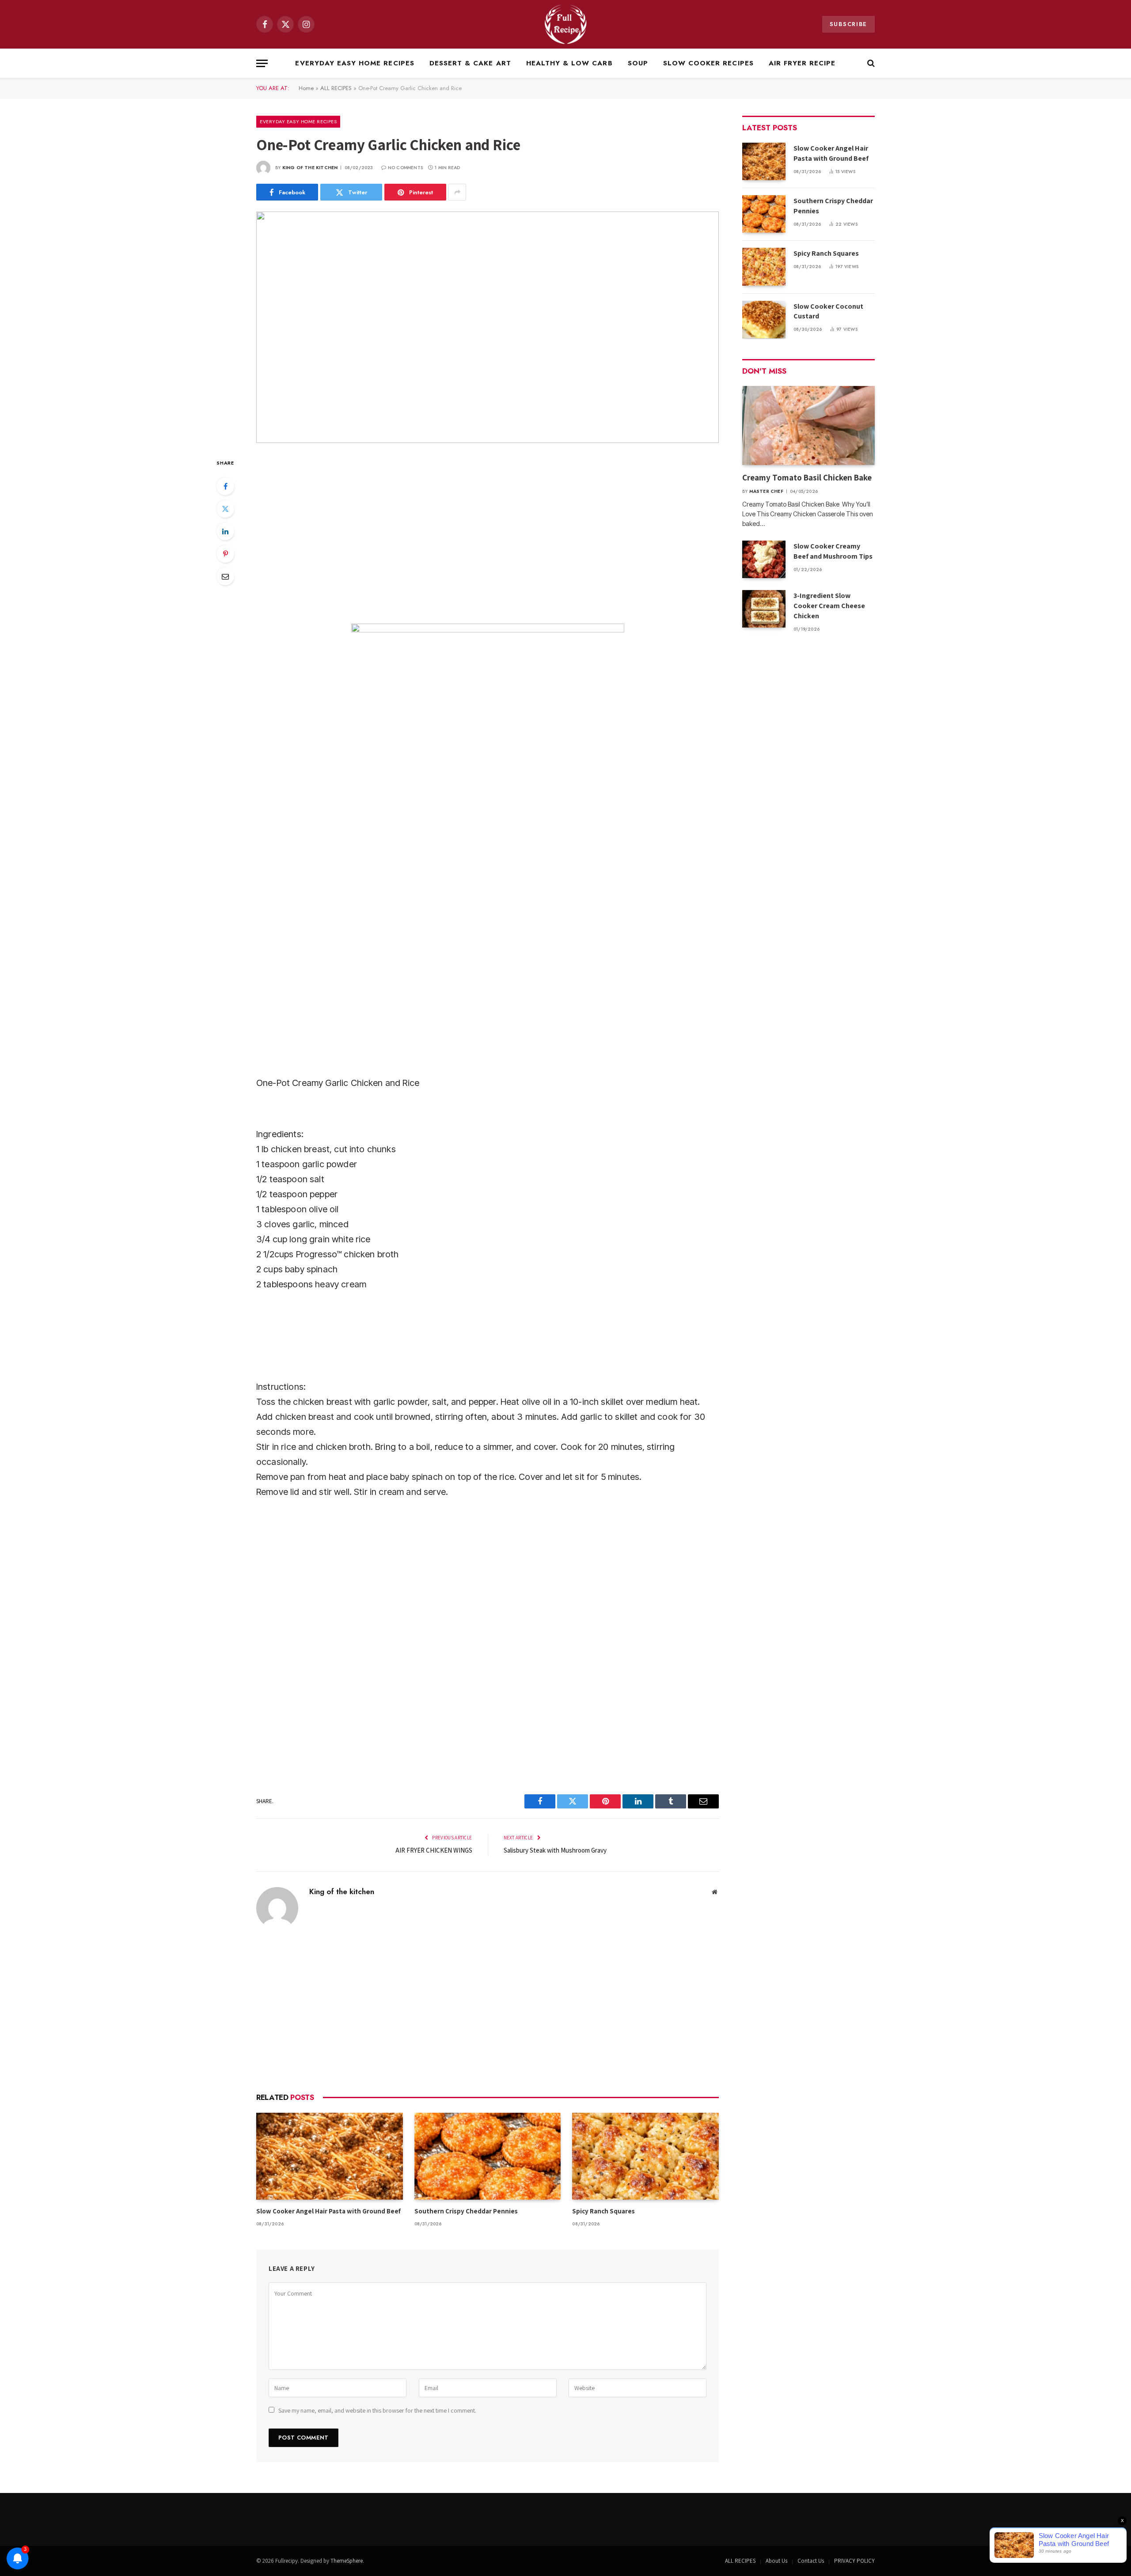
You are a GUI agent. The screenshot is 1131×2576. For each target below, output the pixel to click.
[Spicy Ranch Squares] (645, 2156)
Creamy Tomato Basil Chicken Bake (808, 477)
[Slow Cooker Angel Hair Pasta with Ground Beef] (330, 2156)
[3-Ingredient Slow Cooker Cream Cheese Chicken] (764, 609)
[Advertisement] (488, 532)
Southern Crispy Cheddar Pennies (466, 2211)
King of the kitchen (310, 168)
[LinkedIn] (225, 531)
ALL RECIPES (336, 88)
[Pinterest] (225, 554)
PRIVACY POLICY (854, 2561)
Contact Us (811, 2561)
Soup (638, 63)
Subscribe (848, 24)
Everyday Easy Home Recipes (355, 63)
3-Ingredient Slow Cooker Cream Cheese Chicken (829, 606)
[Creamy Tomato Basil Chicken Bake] (808, 426)
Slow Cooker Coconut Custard (828, 311)
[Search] (870, 63)
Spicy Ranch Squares (603, 2211)
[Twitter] (225, 509)
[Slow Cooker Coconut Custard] (764, 320)
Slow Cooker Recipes (708, 63)
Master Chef (766, 491)
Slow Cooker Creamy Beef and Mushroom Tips (833, 551)
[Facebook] (225, 486)
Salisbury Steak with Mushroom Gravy (555, 1850)
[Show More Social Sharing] (457, 192)
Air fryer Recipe (802, 63)
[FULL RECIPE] (566, 24)
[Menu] (262, 63)
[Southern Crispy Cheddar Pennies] (488, 2156)
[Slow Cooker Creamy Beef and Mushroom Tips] (764, 559)
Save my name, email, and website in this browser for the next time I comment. (377, 2410)
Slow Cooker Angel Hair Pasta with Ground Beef (328, 2211)
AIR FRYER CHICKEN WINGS (434, 1850)
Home (306, 88)
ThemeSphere (347, 2561)
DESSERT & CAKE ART (470, 63)
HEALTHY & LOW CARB (569, 63)
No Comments (405, 168)
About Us (776, 2561)
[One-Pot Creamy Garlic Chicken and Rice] (488, 327)
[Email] (225, 576)
